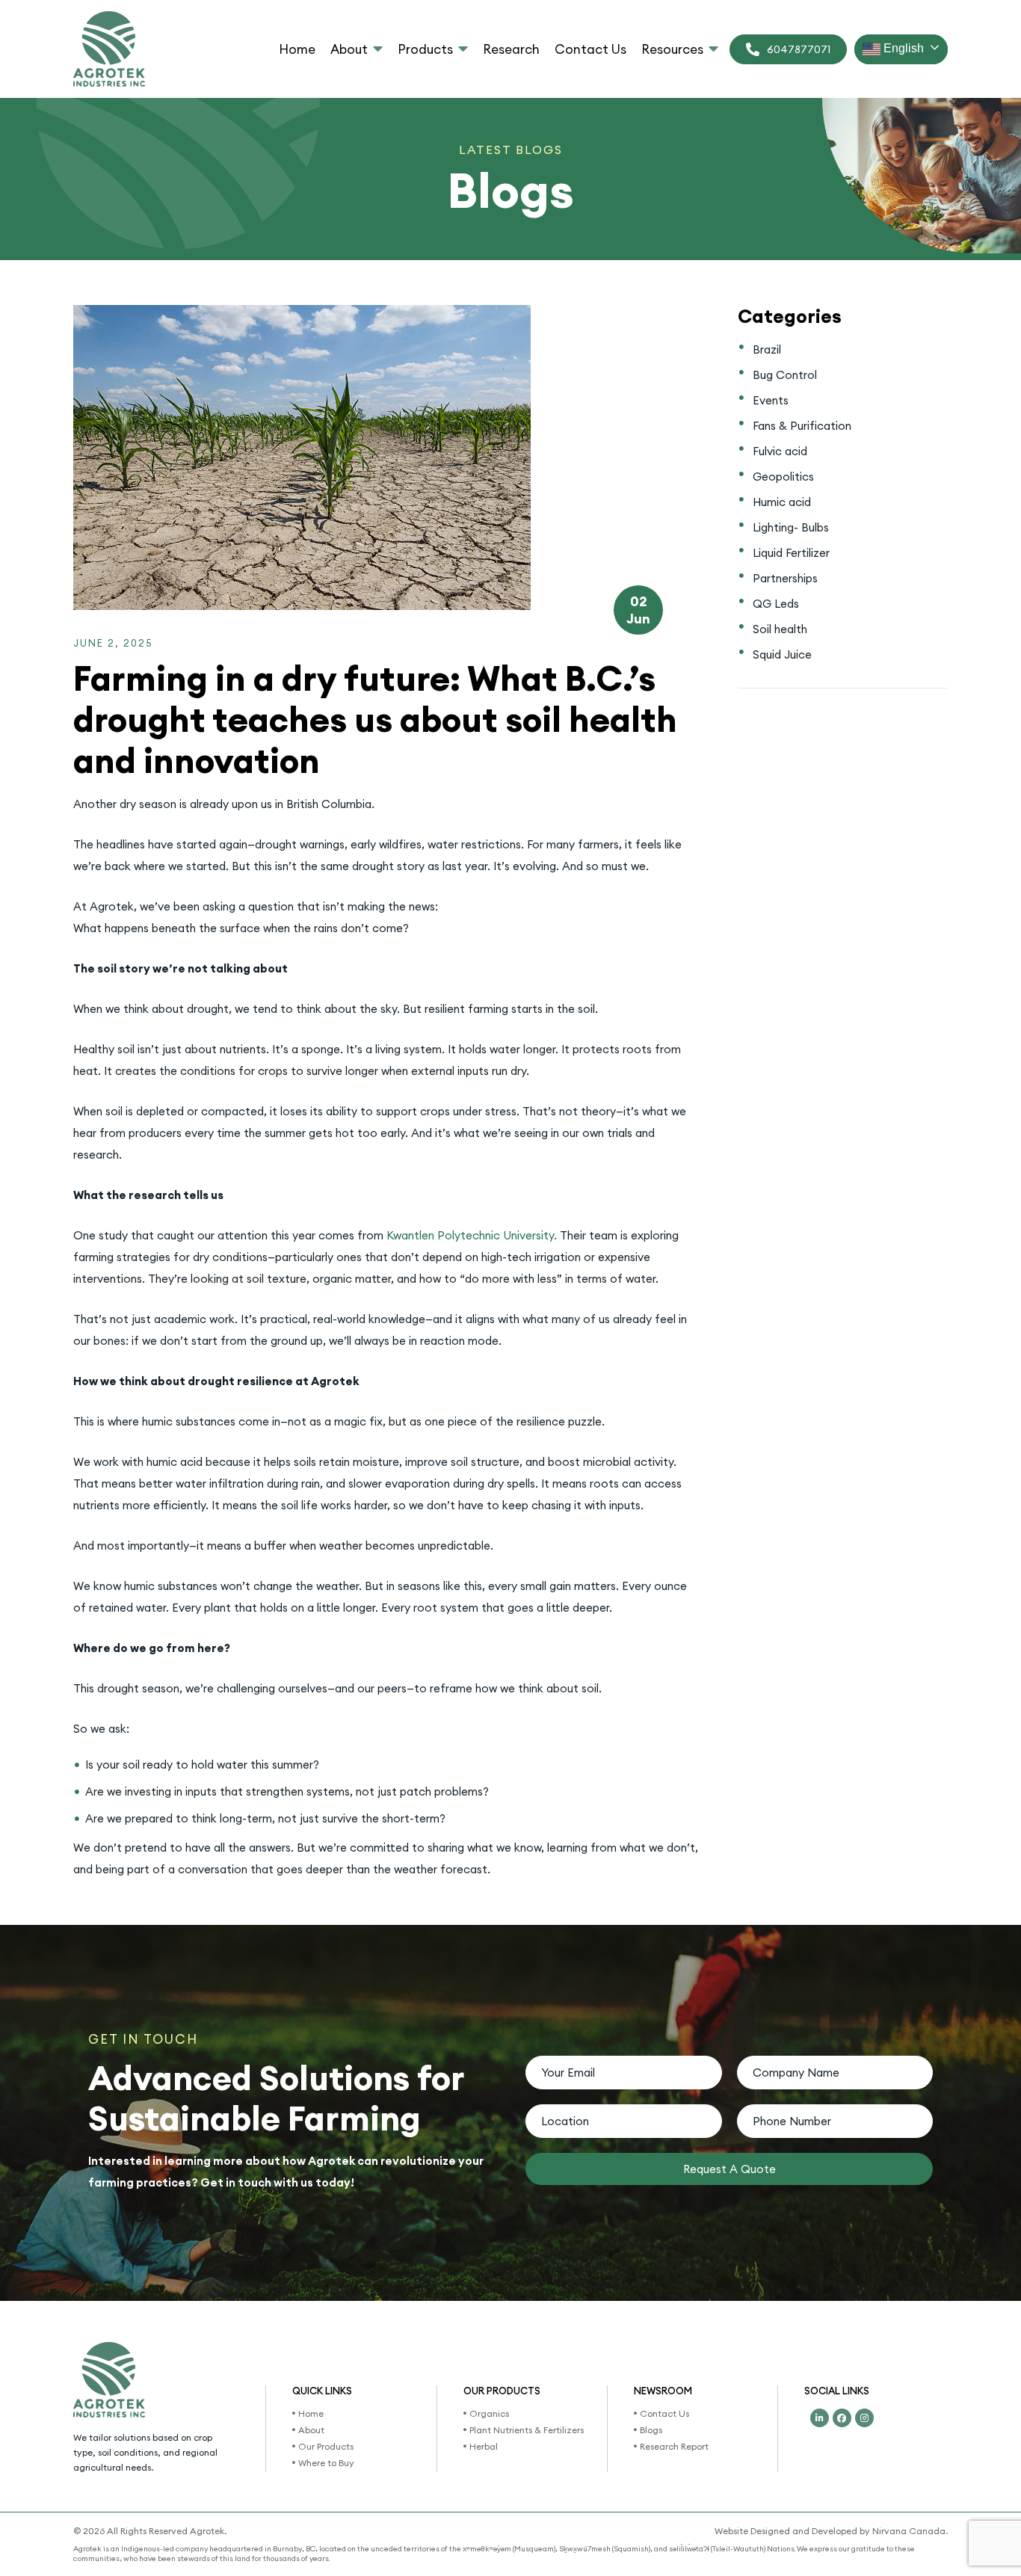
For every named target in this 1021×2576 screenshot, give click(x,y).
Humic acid (782, 502)
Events (771, 400)
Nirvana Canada (909, 2531)
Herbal (484, 2446)
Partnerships (785, 578)
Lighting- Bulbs (791, 527)
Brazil (767, 349)
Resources (672, 49)
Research (511, 49)
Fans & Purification (802, 426)
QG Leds (776, 604)
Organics (489, 2413)
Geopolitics (783, 477)
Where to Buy (326, 2463)
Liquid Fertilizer (791, 553)
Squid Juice (782, 654)
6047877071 (799, 49)
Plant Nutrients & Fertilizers (527, 2430)
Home (297, 49)
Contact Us (590, 49)
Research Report (674, 2446)
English (902, 48)
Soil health (780, 629)
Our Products (326, 2446)
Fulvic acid (780, 451)
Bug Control (785, 375)
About (349, 49)
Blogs (651, 2430)
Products (425, 49)
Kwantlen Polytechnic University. (472, 1235)
